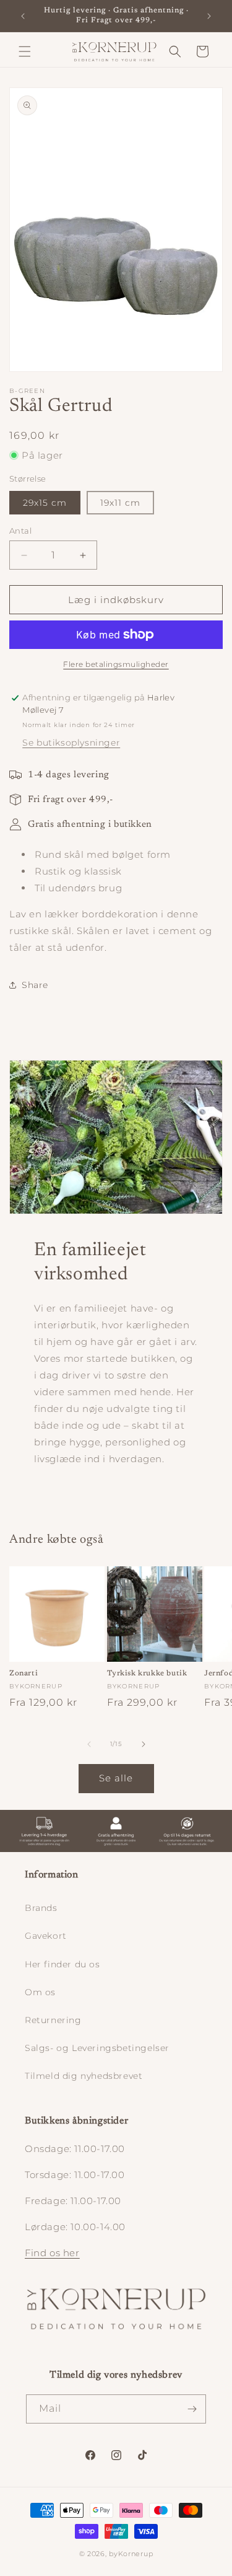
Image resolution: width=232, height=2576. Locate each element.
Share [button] (35, 985)
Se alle (116, 1778)
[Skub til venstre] (89, 1744)
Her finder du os (62, 1964)
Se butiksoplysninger (71, 743)
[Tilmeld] (192, 2409)
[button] (25, 51)
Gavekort (46, 1936)
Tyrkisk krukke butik (147, 1674)
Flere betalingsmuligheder (116, 664)
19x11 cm (120, 503)
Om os (40, 1992)
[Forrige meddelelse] (23, 16)
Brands (41, 1908)
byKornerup (131, 2554)
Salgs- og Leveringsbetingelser (97, 2048)
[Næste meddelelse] (209, 16)
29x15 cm (45, 503)
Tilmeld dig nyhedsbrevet (84, 2076)
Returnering (53, 2020)
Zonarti (24, 1674)
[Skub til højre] (144, 1744)
